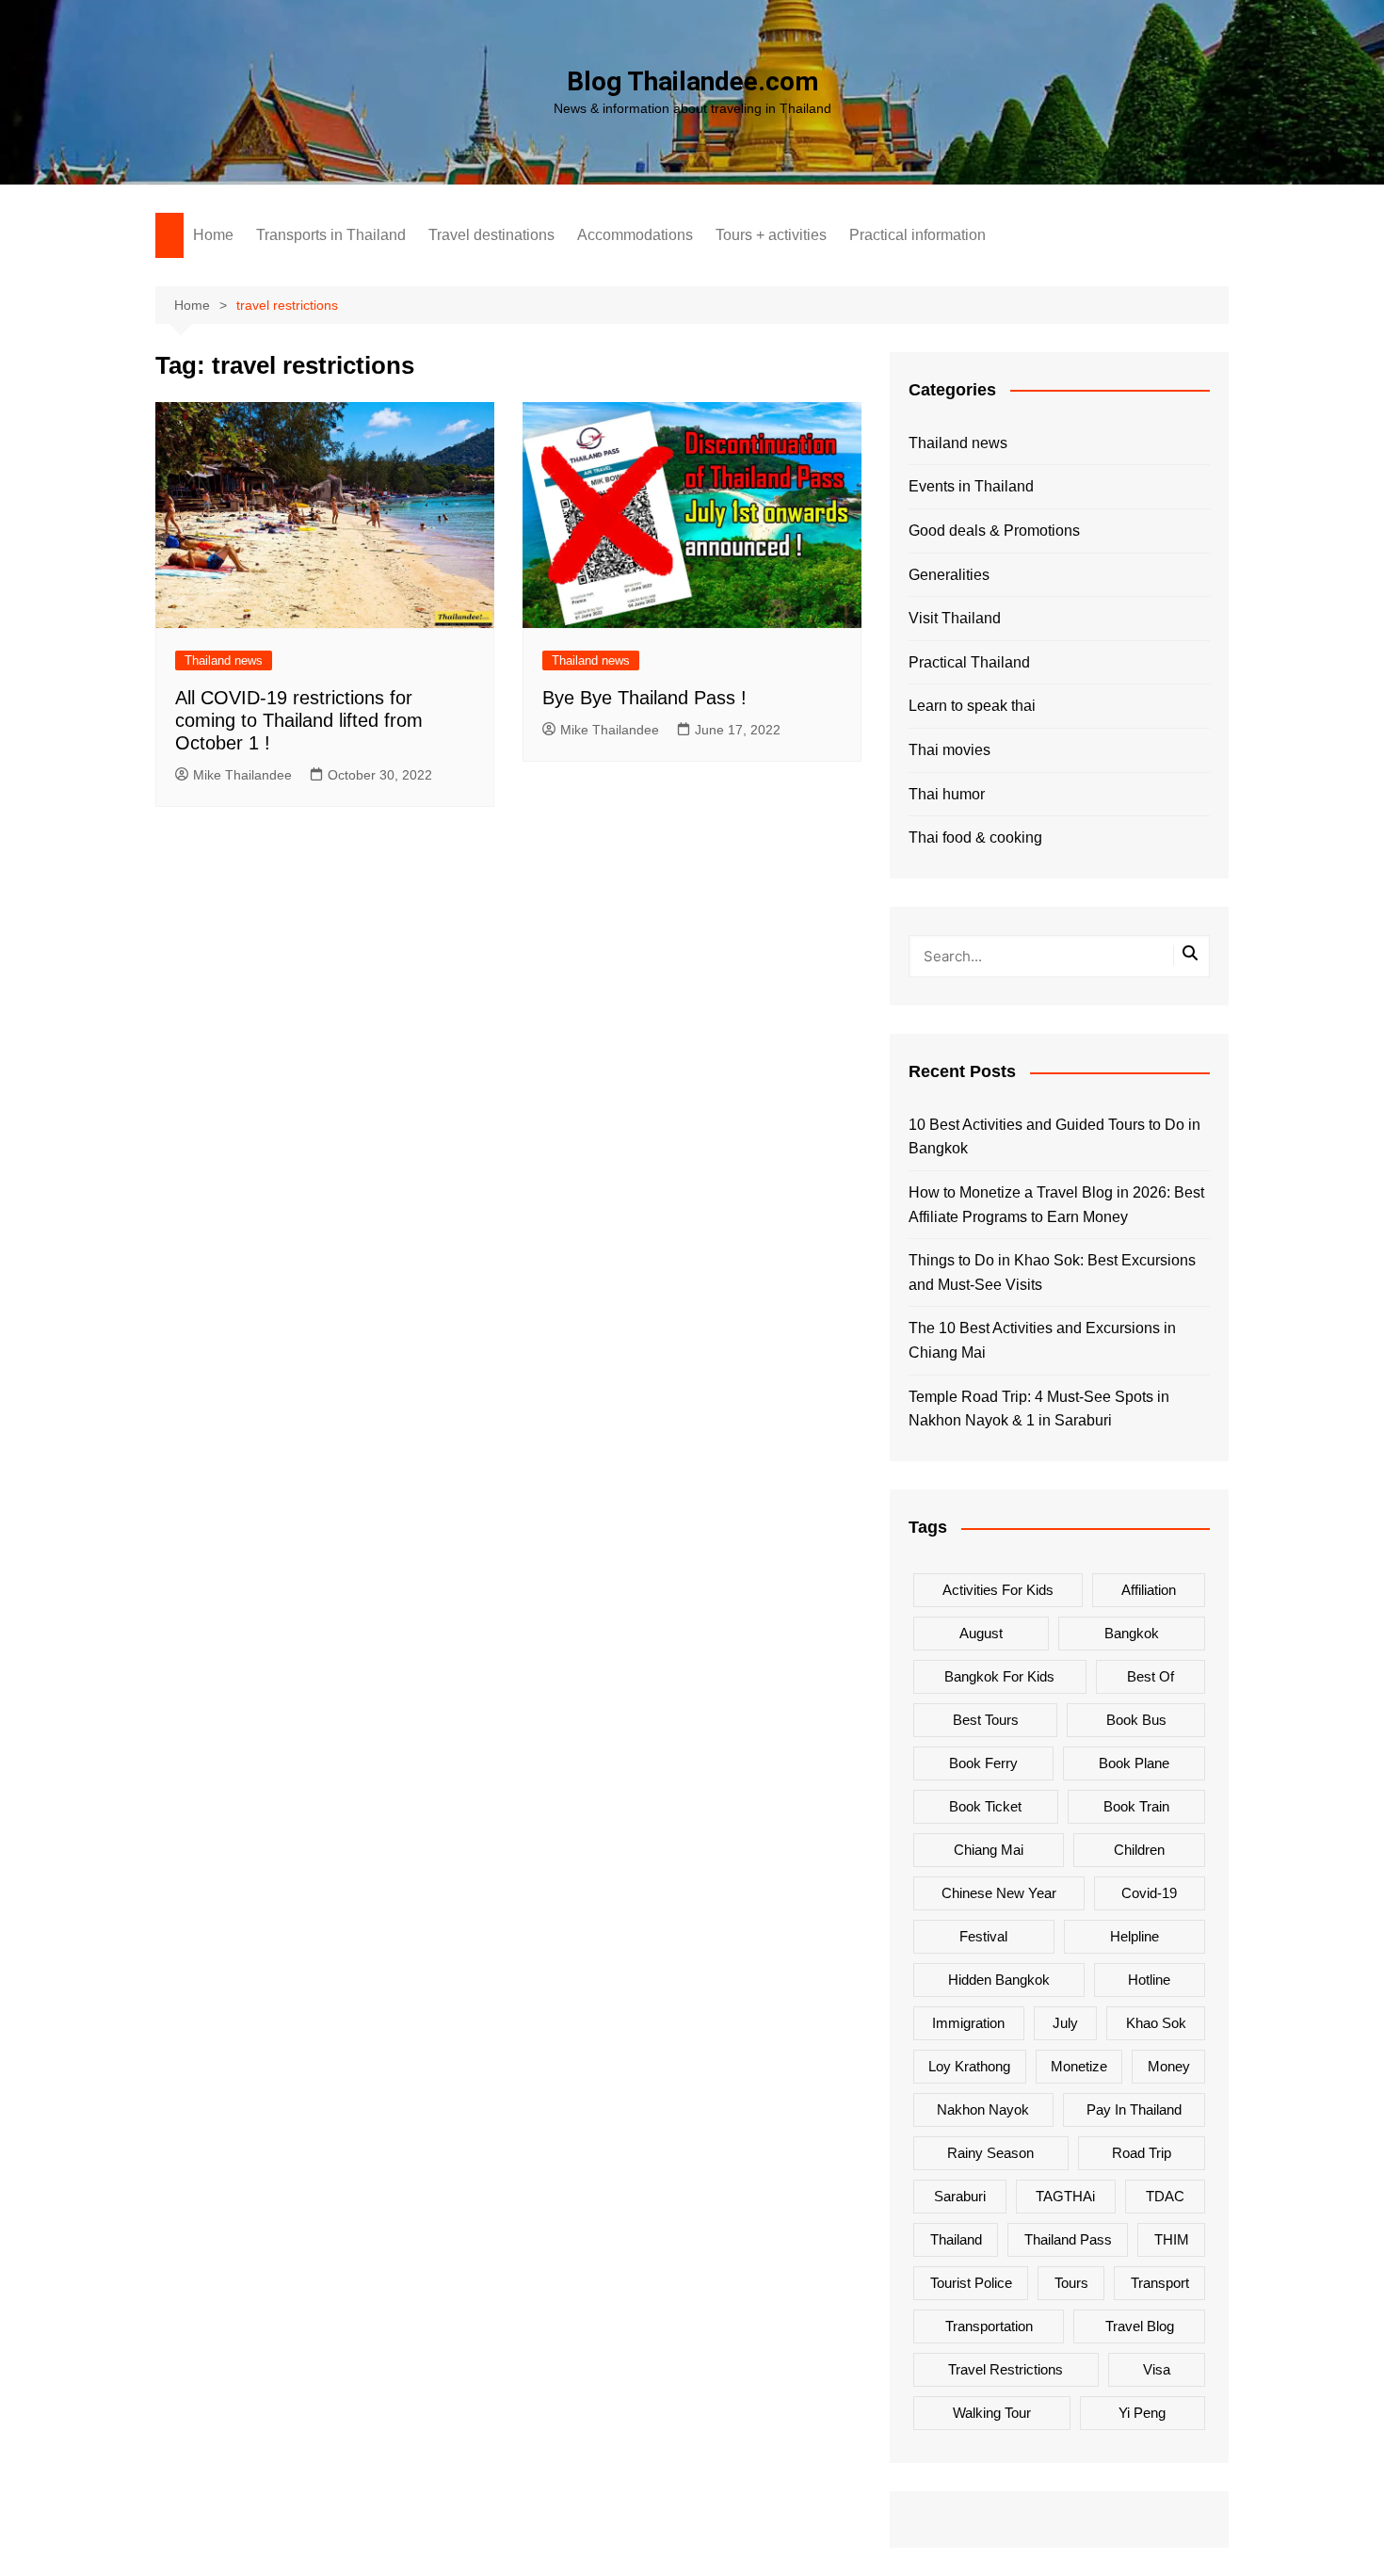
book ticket (985, 1806)
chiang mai (989, 1850)
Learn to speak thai (972, 706)
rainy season (990, 2153)
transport (1160, 2283)
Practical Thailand (969, 662)
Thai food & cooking (975, 837)
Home (213, 235)
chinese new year (999, 1893)
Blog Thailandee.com (692, 81)
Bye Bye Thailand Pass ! (644, 698)
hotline (1149, 1980)
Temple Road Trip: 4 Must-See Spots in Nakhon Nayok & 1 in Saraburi (1039, 1409)
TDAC (1165, 2196)
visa (1157, 2369)
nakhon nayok (983, 2109)
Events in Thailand (971, 486)
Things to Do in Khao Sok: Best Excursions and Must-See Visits (1052, 1272)
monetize (1079, 2066)
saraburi (960, 2196)
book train (1136, 1806)
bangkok (1132, 1633)
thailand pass (1068, 2239)
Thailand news (224, 660)
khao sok (1156, 2023)
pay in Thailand (1134, 2109)
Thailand (956, 2239)
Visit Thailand (955, 618)
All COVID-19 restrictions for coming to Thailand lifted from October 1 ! (299, 720)
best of (1151, 1676)
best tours (986, 1720)
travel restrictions (1006, 2369)
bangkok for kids (999, 1676)
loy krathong (969, 2066)
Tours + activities (771, 235)
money (1169, 2066)
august (981, 1633)
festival (983, 1936)
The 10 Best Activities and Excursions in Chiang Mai (1042, 1340)
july (1065, 2023)
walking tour (992, 2413)
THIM (1172, 2239)
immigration (968, 2023)
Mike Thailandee (242, 775)
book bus (1136, 1720)
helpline (1135, 1936)
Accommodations (635, 235)
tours (1071, 2283)
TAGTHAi (1065, 2196)
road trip (1142, 2153)
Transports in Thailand (331, 235)
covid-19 (1149, 1893)
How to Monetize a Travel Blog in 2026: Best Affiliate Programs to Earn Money (1056, 1205)
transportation (989, 2326)
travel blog (1140, 2326)
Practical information (917, 235)
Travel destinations (491, 235)
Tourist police (971, 2283)
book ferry (983, 1763)
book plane (1134, 1763)
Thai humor (947, 794)
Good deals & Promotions (994, 531)
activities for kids (998, 1590)
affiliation (1149, 1590)
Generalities (949, 575)
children (1139, 1850)
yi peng (1142, 2413)
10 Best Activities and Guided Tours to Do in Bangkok (1054, 1137)
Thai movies (949, 750)
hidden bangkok (999, 1980)
